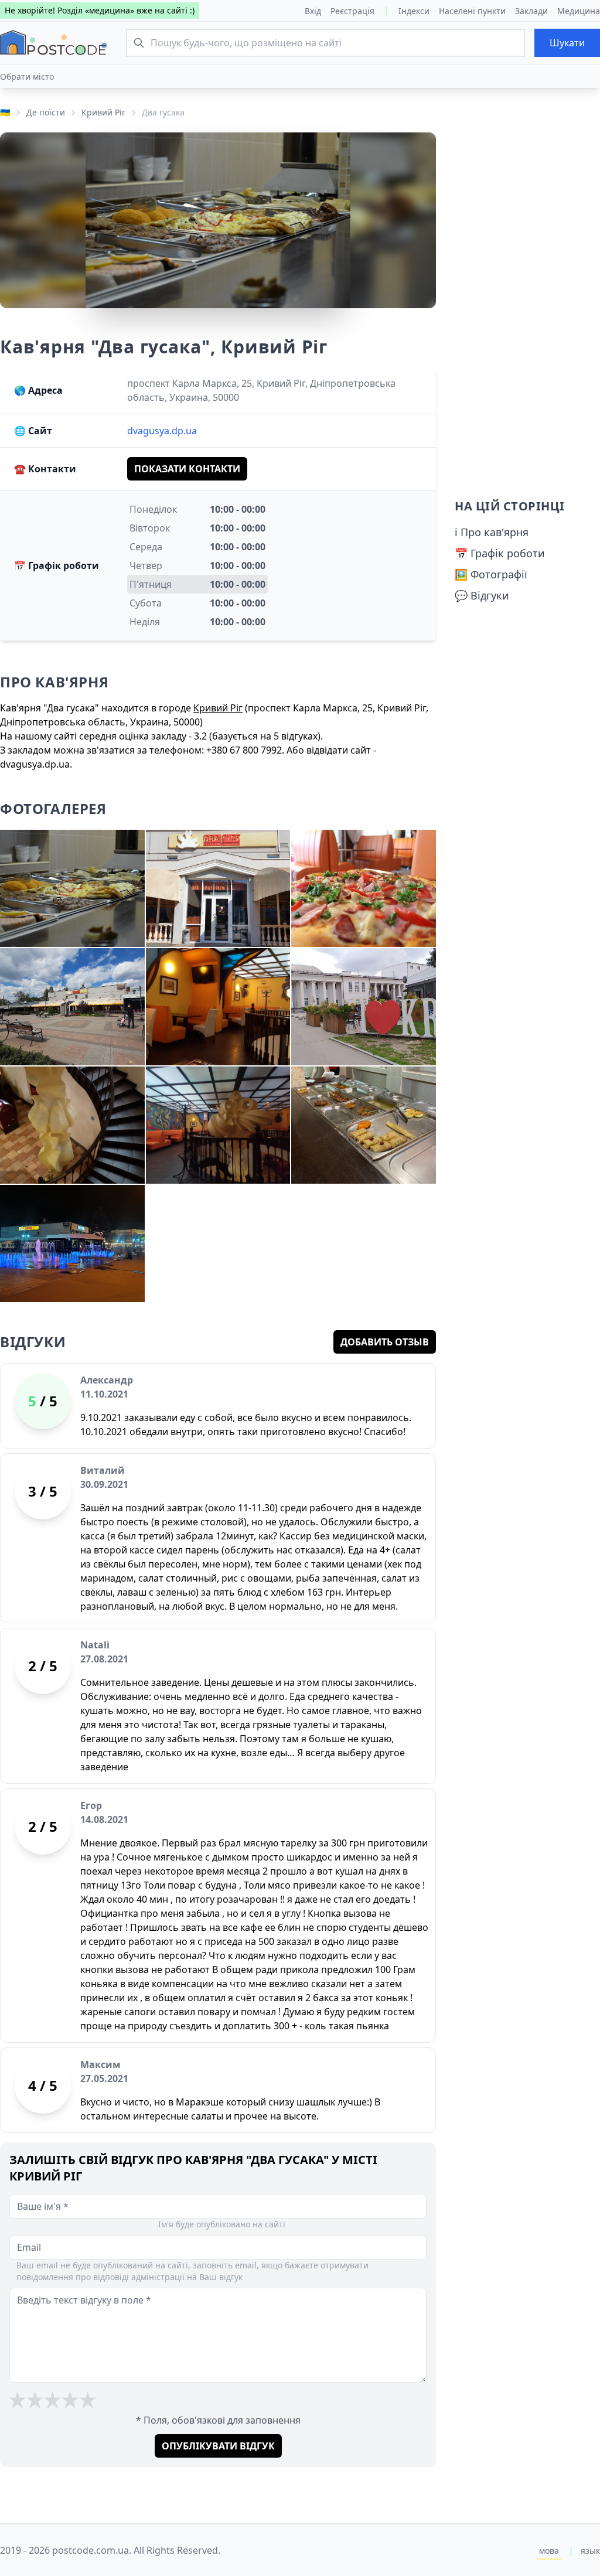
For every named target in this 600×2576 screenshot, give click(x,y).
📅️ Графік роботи (500, 553)
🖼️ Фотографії (491, 574)
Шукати (567, 43)
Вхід (313, 11)
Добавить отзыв (385, 1342)
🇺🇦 (5, 112)
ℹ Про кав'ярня (492, 532)
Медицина (579, 11)
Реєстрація (352, 11)
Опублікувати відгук (218, 2446)
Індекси (414, 11)
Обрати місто (27, 76)
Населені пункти (472, 11)
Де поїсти (46, 112)
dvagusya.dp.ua (162, 431)
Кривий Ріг (103, 112)
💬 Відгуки (482, 595)
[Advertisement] (527, 308)
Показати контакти (187, 469)
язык (590, 2551)
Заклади (531, 11)
